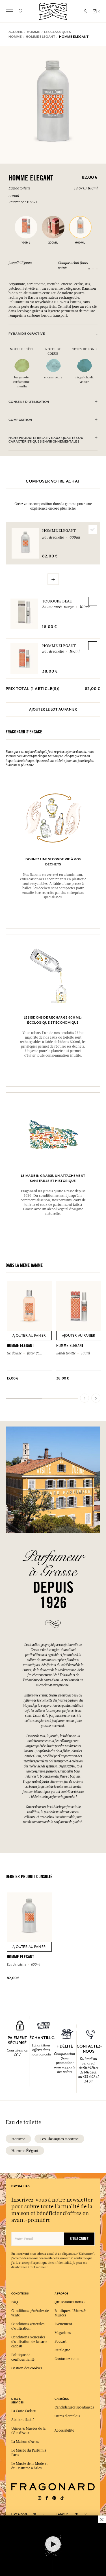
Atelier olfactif (22, 2420)
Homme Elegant (59, 646)
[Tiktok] (62, 2498)
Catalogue (62, 2350)
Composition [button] (20, 420)
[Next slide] (96, 1398)
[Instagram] (40, 2498)
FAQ (15, 2302)
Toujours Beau (57, 601)
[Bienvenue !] (53, 11)
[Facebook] (47, 2498)
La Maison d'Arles (25, 2442)
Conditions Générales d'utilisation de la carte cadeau (29, 2342)
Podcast (60, 2341)
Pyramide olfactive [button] (27, 334)
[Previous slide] (85, 1398)
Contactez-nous (67, 2359)
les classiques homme (59, 2139)
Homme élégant (25, 2151)
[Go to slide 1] (89, 269)
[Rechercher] (20, 11)
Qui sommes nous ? (70, 2302)
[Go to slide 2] (93, 269)
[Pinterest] (54, 2498)
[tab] (53, 334)
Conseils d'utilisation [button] (29, 402)
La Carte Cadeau (24, 2411)
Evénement (63, 2324)
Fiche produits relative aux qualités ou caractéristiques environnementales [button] (46, 440)
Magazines (63, 2333)
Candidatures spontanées (74, 2407)
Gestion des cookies (27, 2368)
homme (18, 2139)
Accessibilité (64, 2430)
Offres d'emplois (67, 2416)
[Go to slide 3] (97, 269)
